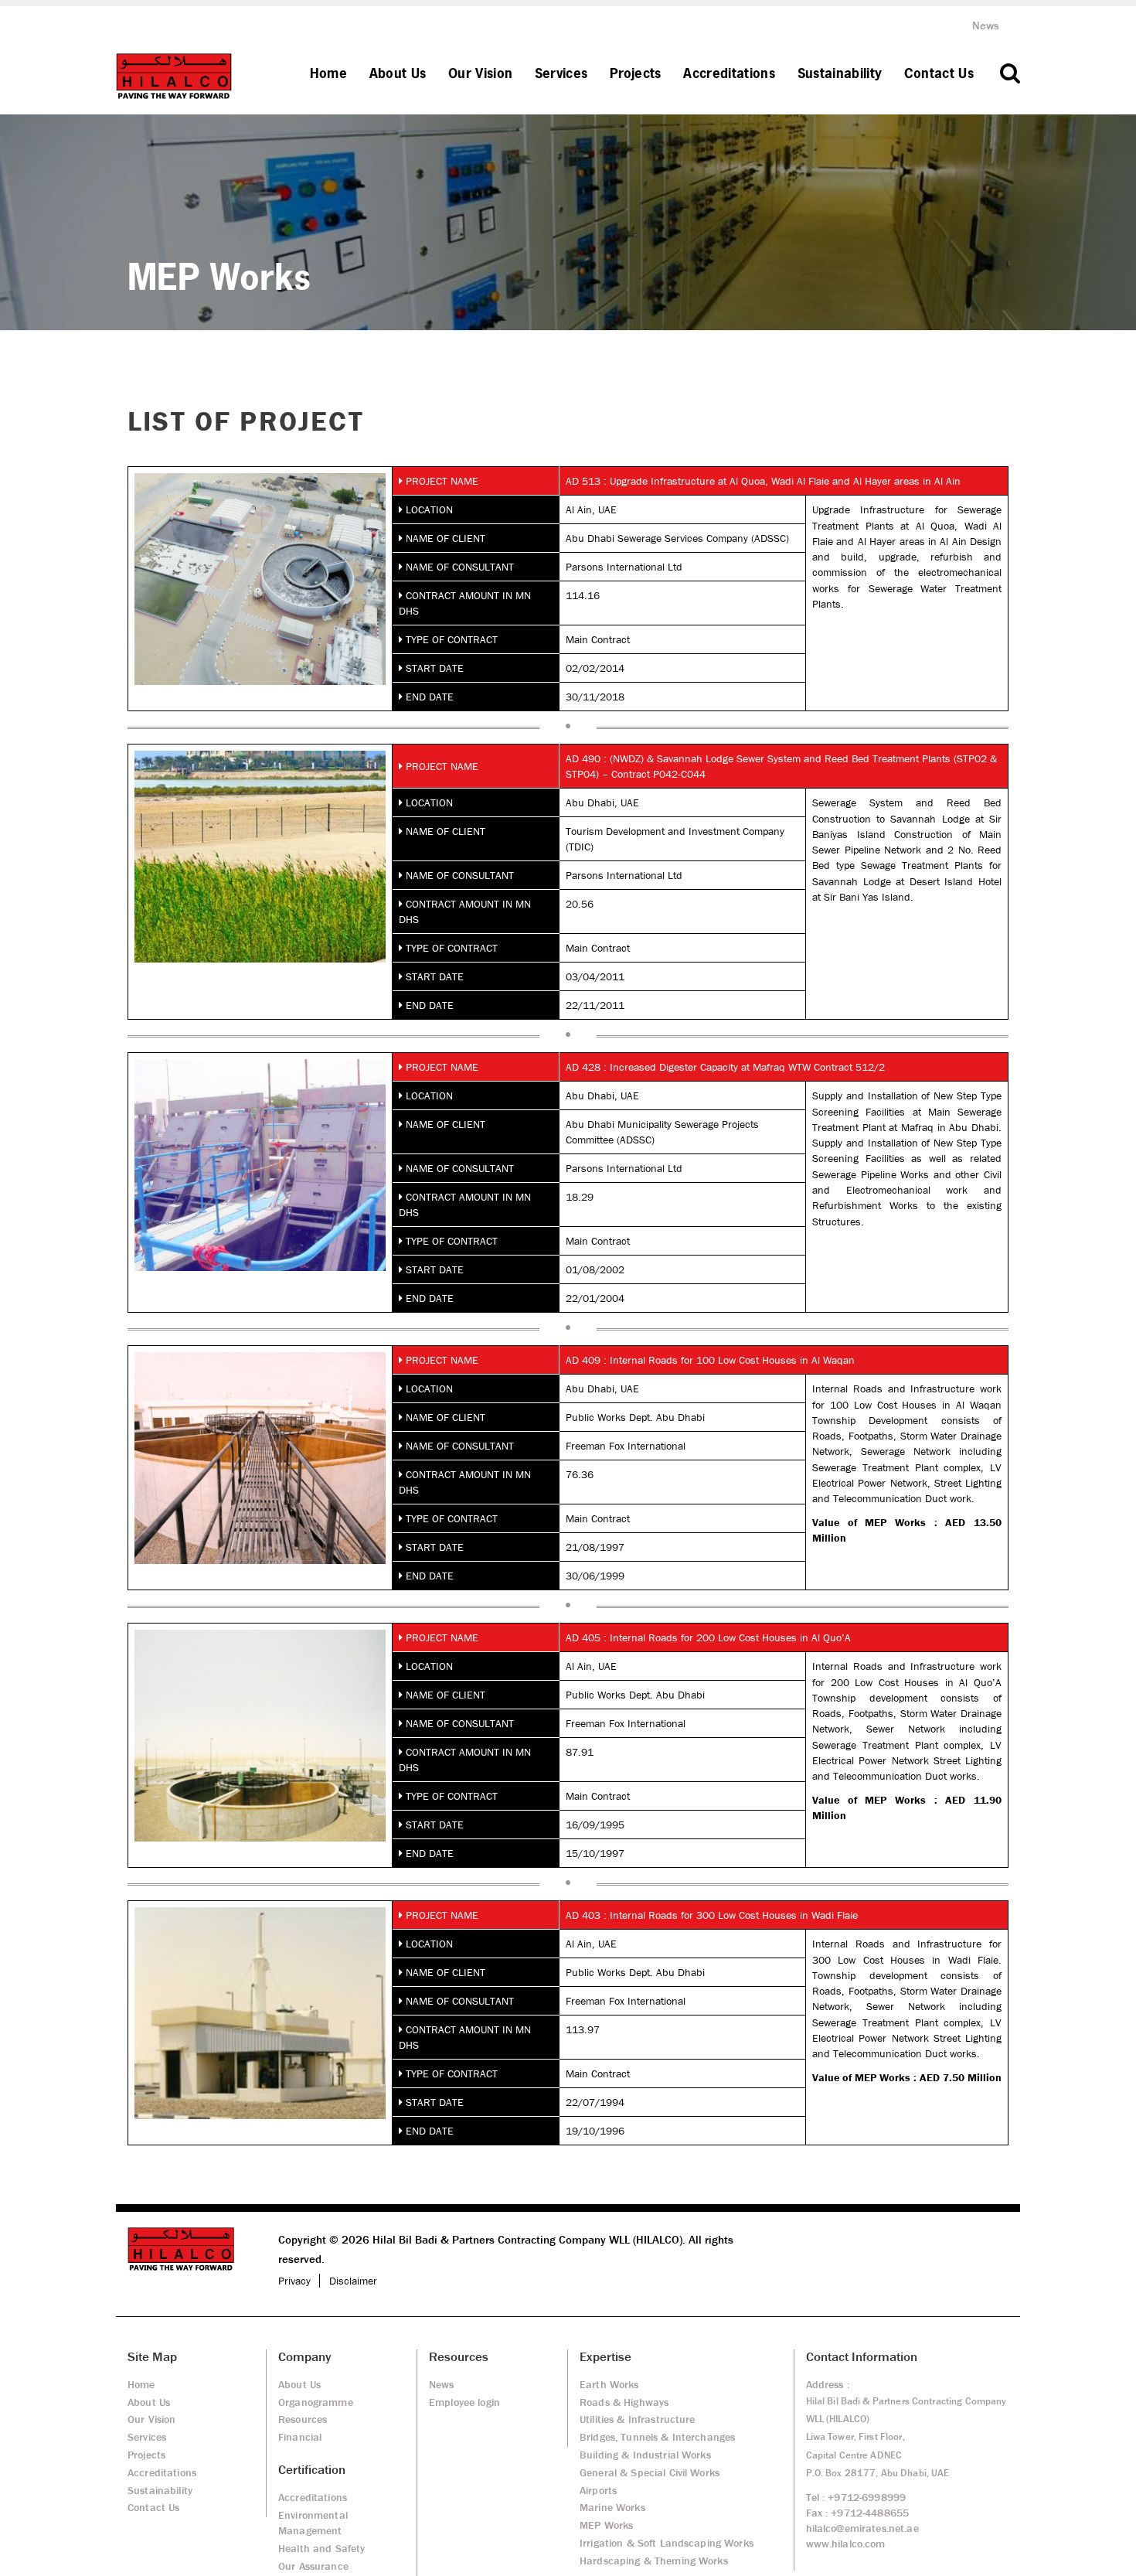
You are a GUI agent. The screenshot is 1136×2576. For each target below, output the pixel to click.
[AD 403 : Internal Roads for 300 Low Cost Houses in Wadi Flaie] (260, 2012)
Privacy (294, 2281)
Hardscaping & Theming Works (654, 2561)
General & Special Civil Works (650, 2472)
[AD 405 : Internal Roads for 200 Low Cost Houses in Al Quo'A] (260, 1735)
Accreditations (729, 73)
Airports (598, 2490)
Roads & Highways (624, 2402)
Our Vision (480, 73)
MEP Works (606, 2525)
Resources (303, 2419)
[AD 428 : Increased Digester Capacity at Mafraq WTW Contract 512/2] (260, 1164)
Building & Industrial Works (645, 2455)
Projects (636, 73)
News (986, 25)
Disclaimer (353, 2281)
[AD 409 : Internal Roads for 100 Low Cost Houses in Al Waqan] (260, 1457)
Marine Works (612, 2507)
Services (561, 73)
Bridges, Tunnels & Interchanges (657, 2437)
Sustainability (840, 73)
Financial (300, 2437)
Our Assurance (313, 2566)
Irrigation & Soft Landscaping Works (667, 2543)
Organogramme (316, 2402)
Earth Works (609, 2384)
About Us (398, 73)
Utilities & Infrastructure (638, 2419)
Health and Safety (321, 2548)
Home (328, 73)
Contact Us (939, 73)
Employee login (464, 2402)
